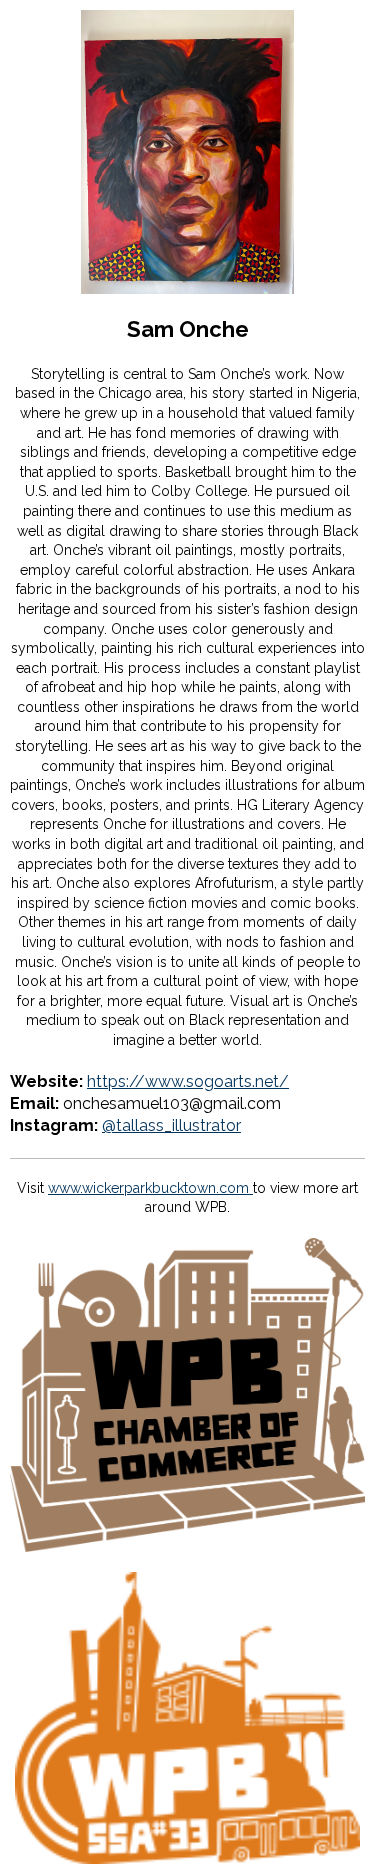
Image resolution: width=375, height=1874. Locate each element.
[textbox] (187, 329)
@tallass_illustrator (171, 1125)
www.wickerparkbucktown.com (150, 1188)
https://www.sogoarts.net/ (188, 1081)
